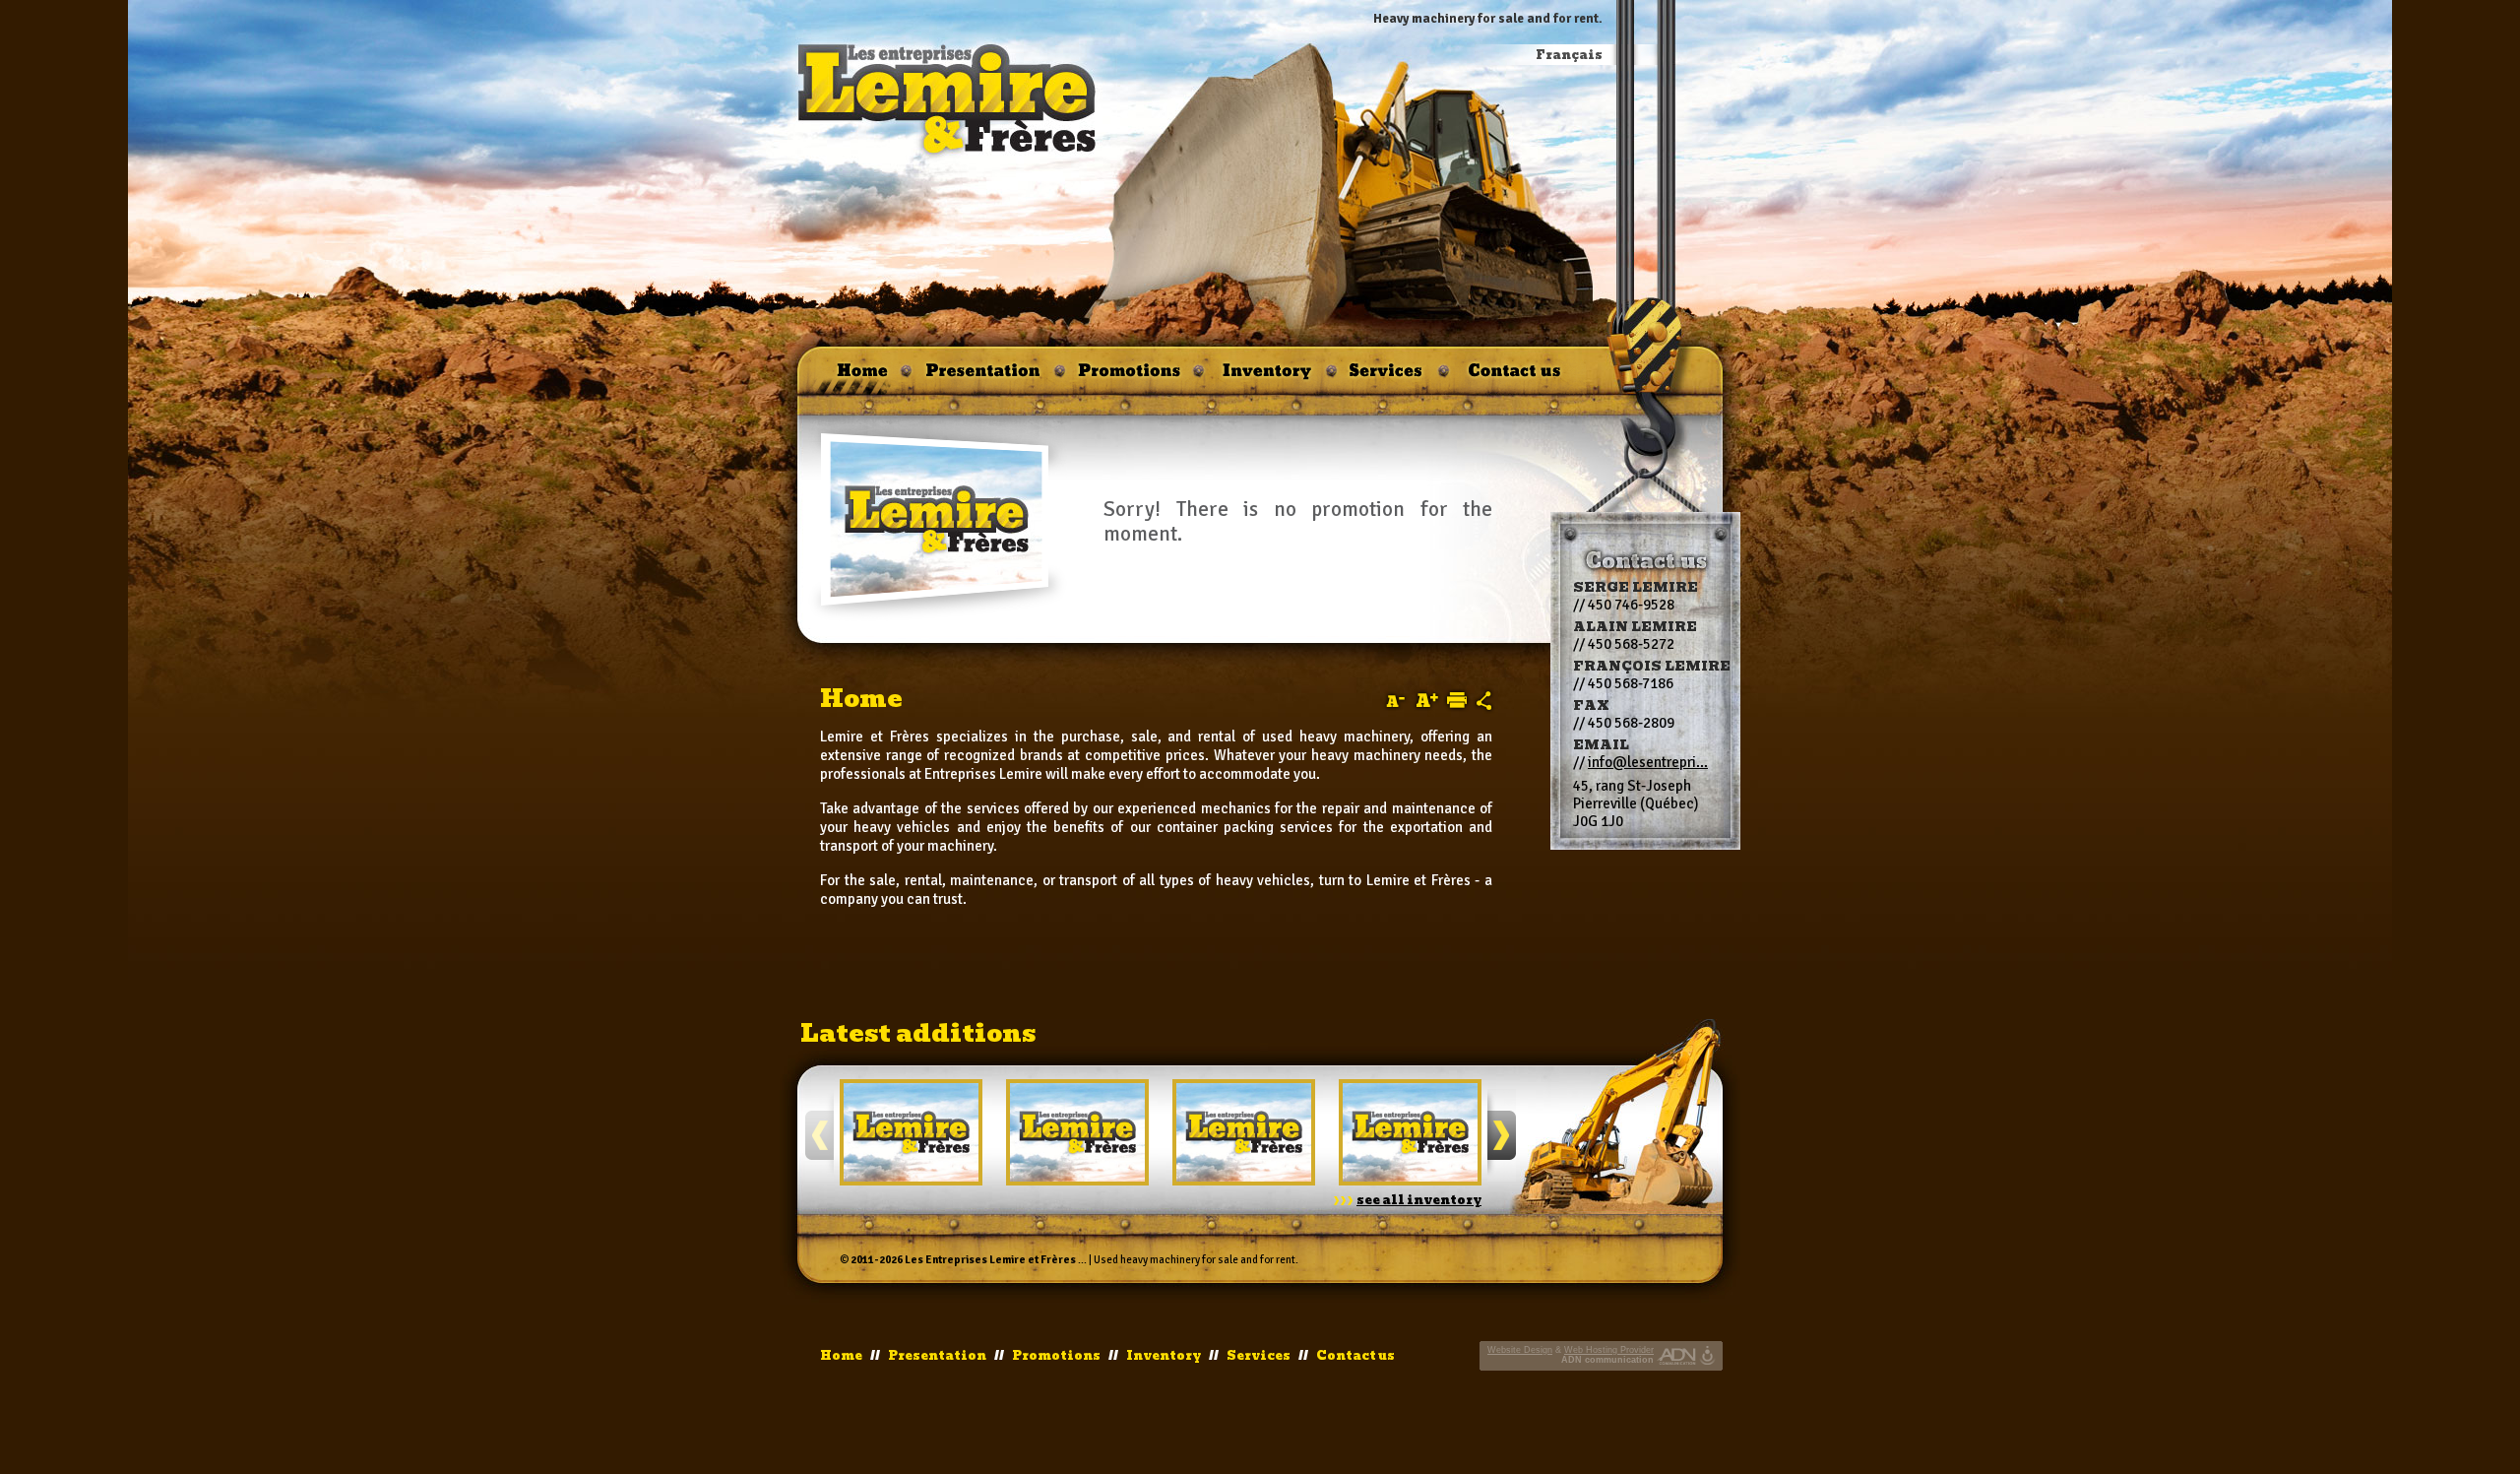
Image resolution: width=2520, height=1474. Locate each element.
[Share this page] (1484, 701)
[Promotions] (1130, 377)
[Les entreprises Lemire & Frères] (948, 99)
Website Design (1520, 1350)
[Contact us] (1515, 377)
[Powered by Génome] (1709, 1356)
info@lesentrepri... (1648, 762)
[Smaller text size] (1395, 701)
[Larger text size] (1427, 700)
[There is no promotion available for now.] (938, 520)
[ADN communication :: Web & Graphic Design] (1677, 1356)
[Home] (853, 377)
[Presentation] (983, 377)
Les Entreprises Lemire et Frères (990, 1260)
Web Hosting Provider (1609, 1350)
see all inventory (1419, 1200)
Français (1569, 55)
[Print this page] (1456, 700)
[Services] (1388, 377)
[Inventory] (1265, 377)
